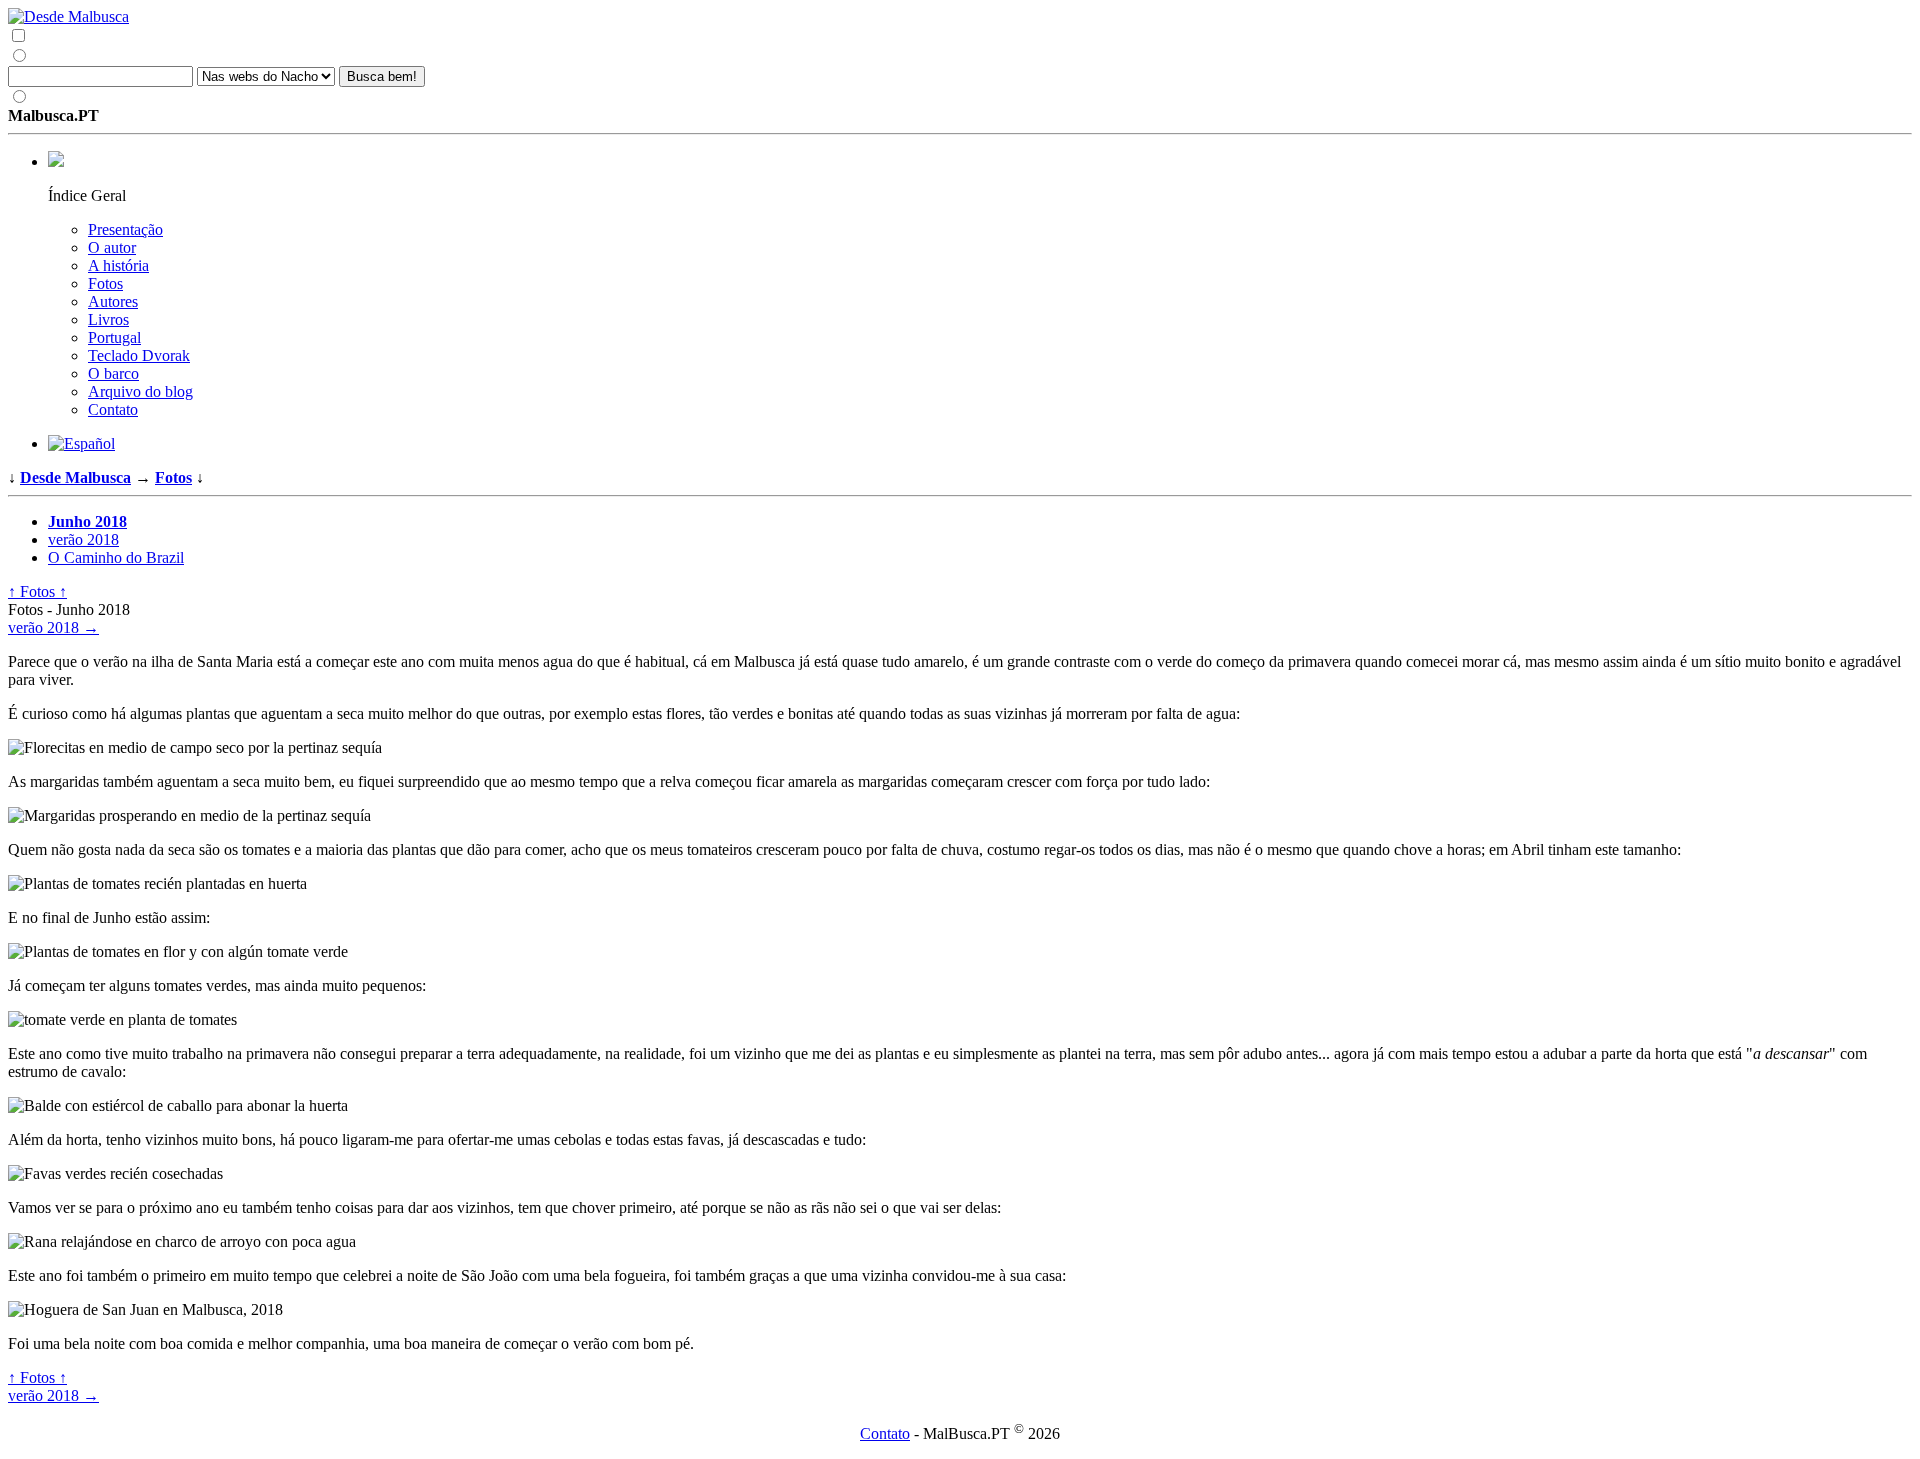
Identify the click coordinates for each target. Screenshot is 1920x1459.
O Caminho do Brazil (116, 557)
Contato (113, 409)
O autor (112, 247)
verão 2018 (83, 539)
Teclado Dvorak (139, 355)
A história (118, 265)
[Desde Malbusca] (960, 17)
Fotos (105, 283)
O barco (113, 373)
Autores (113, 301)
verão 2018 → (53, 627)
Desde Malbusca (75, 477)
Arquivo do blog (140, 391)
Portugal (114, 337)
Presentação (125, 229)
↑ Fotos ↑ (37, 591)
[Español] (81, 443)
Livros (108, 319)
